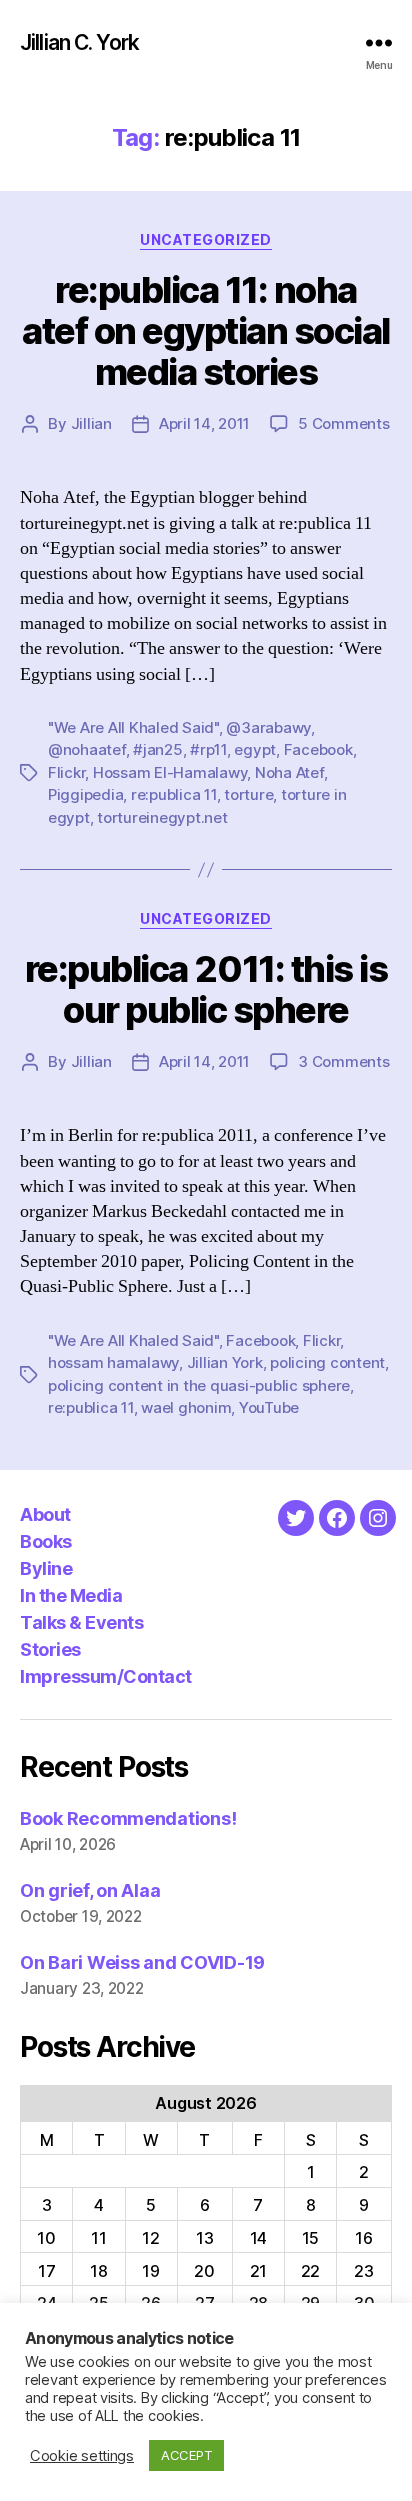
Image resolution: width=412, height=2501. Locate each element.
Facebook (318, 749)
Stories (50, 1649)
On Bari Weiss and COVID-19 (142, 1962)
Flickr (66, 772)
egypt (255, 749)
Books (46, 1541)
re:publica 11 (174, 794)
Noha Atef (289, 772)
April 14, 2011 (204, 423)
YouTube (269, 1407)
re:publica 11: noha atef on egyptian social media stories (206, 331)
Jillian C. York (79, 42)
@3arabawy (268, 727)
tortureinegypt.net (162, 817)
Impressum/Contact (106, 1676)
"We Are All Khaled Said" (133, 727)
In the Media (71, 1595)
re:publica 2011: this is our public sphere (206, 989)
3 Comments (343, 1061)
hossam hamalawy (113, 1362)
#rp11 (208, 749)
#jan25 (157, 749)
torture (248, 794)
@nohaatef (87, 749)
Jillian (91, 423)
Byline (46, 1568)
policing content (327, 1362)
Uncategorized (206, 239)
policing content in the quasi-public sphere (199, 1385)
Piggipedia (85, 794)
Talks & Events (81, 1622)
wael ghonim (186, 1407)
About (45, 1514)
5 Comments (343, 423)
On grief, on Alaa (90, 1890)
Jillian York (225, 1362)
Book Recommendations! (128, 1818)
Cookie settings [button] (82, 2456)
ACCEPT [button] (186, 2455)
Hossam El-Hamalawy (170, 772)
